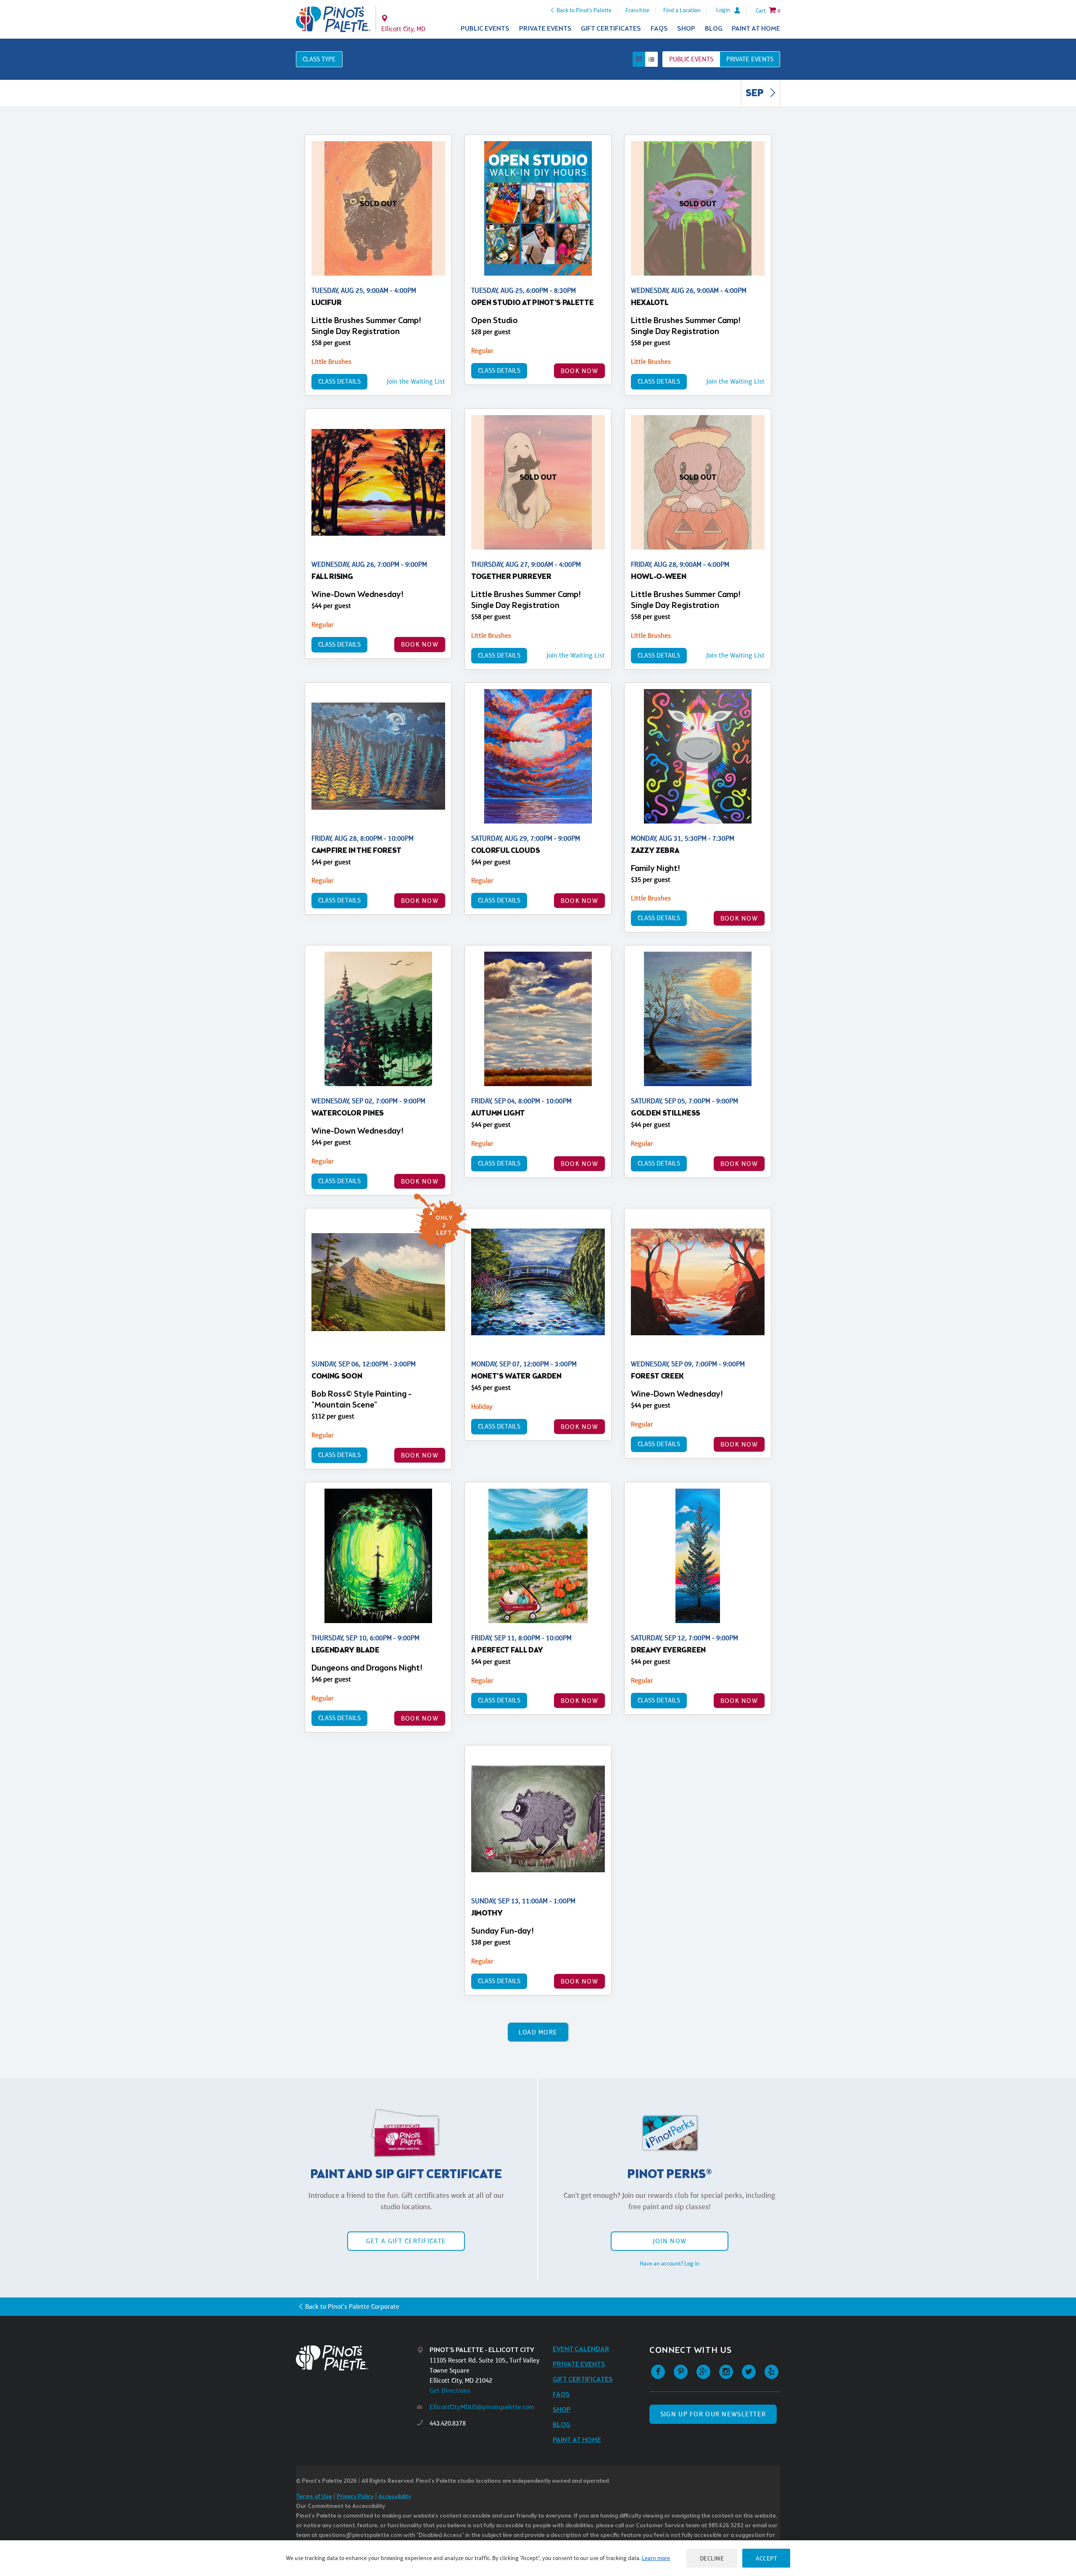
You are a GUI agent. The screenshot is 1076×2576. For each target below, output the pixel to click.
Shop (686, 29)
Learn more (656, 2558)
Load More (538, 2032)
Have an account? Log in (670, 2263)
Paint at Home (756, 29)
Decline (712, 2558)
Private (750, 59)
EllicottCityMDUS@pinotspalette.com (482, 2407)
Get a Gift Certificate (406, 2241)
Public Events (485, 29)
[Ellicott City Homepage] (333, 19)
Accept (766, 2558)
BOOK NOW (579, 371)
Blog (714, 29)
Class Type (319, 59)
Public (691, 59)
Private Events (545, 29)
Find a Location (682, 10)
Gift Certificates (611, 29)
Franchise (637, 10)
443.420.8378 (448, 2423)
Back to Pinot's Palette (584, 10)
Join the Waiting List (416, 381)
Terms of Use (314, 2497)
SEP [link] (756, 94)
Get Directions (450, 2390)
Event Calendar (581, 2349)
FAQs (659, 29)
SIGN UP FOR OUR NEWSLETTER (713, 2414)
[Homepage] (356, 2358)
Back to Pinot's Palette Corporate (352, 2306)
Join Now (670, 2241)
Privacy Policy (355, 2497)
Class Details (339, 381)
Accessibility (395, 2497)
